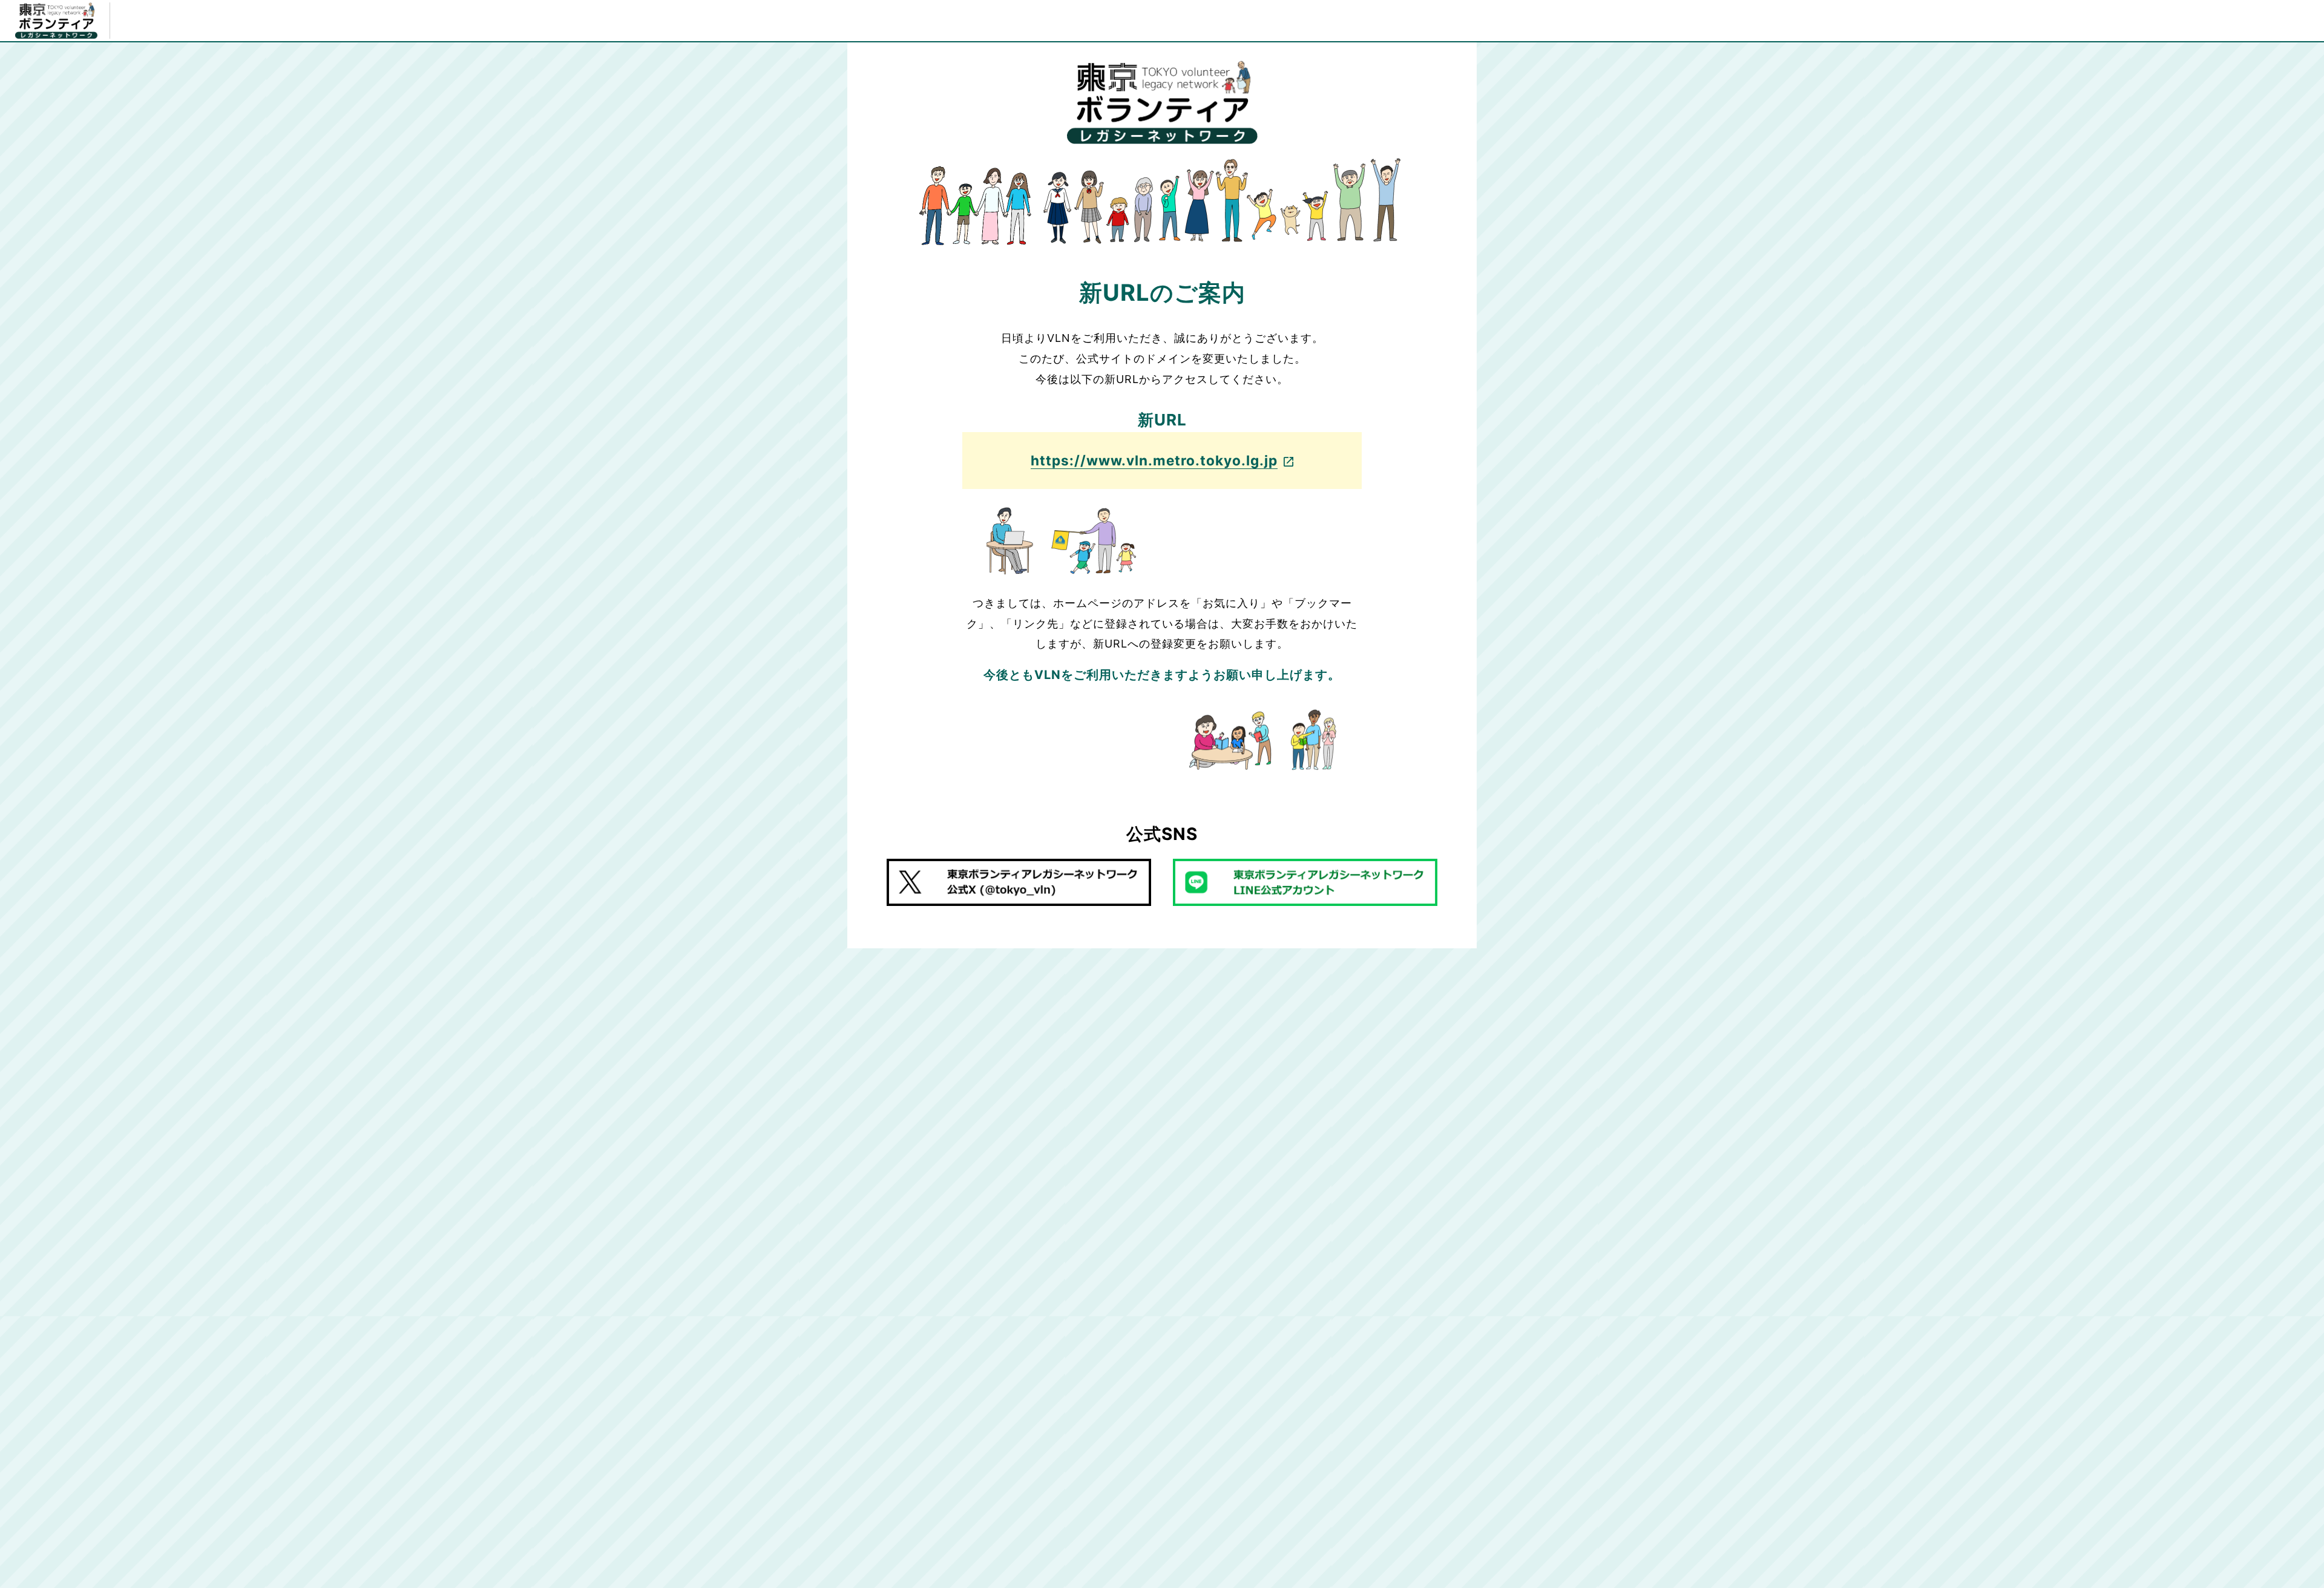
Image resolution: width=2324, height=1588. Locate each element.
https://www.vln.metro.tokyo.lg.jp (1154, 460)
